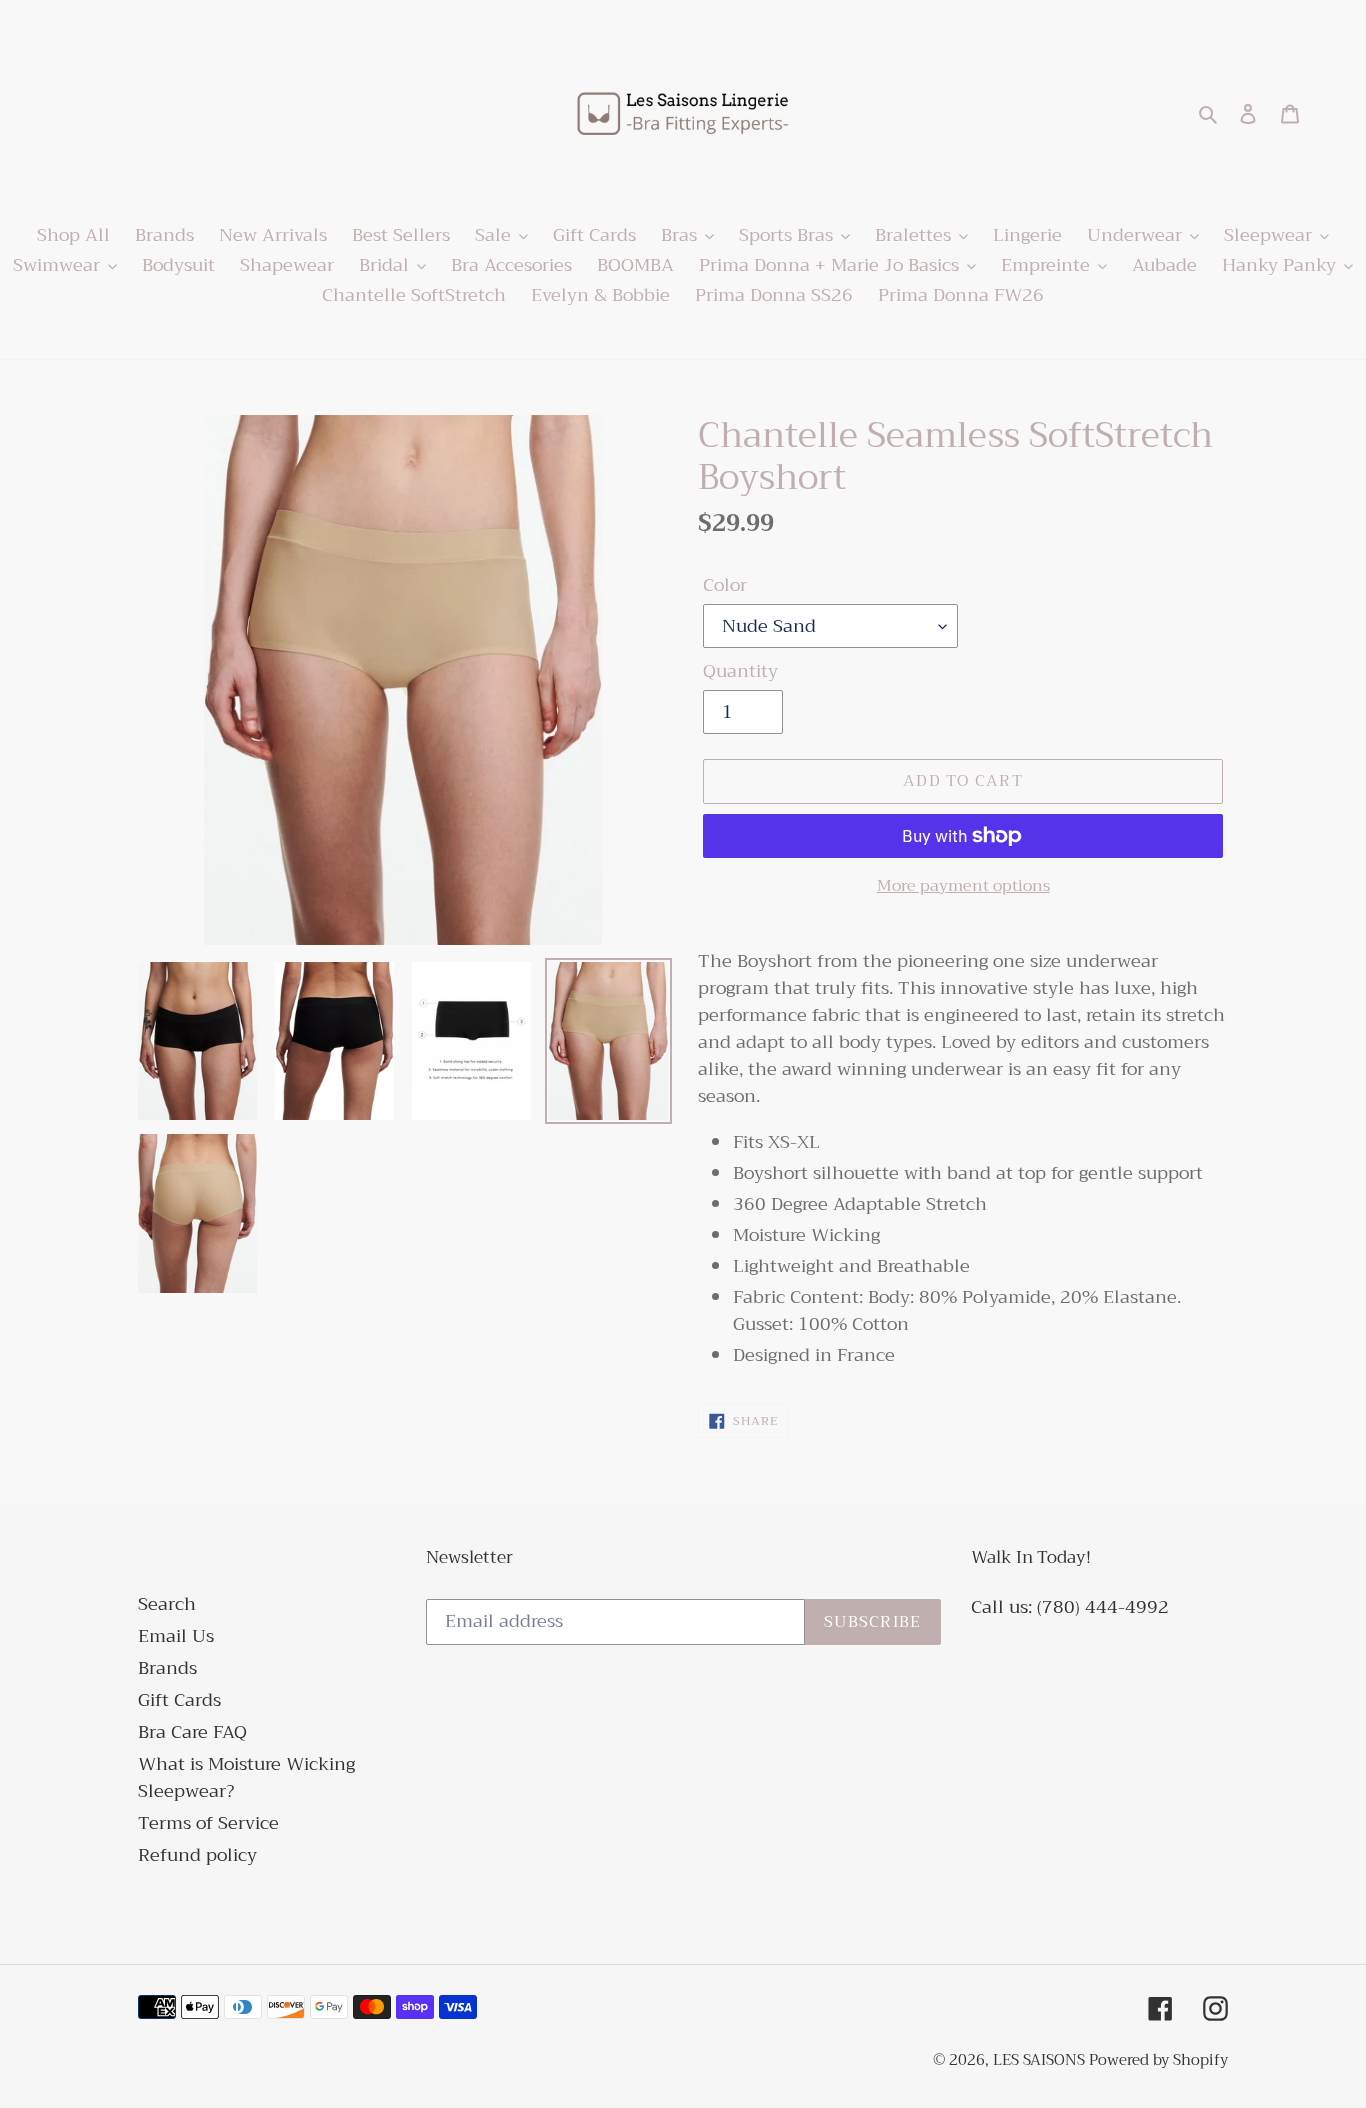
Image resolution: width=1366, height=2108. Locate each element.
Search (167, 1604)
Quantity (740, 671)
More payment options (963, 886)
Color (725, 585)
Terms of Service (208, 1823)
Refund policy (197, 1855)
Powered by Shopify (1158, 2060)
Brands (167, 1668)
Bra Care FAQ (192, 1732)
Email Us (176, 1636)
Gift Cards (179, 1700)
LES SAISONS (1041, 2060)
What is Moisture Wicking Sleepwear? (246, 1777)
